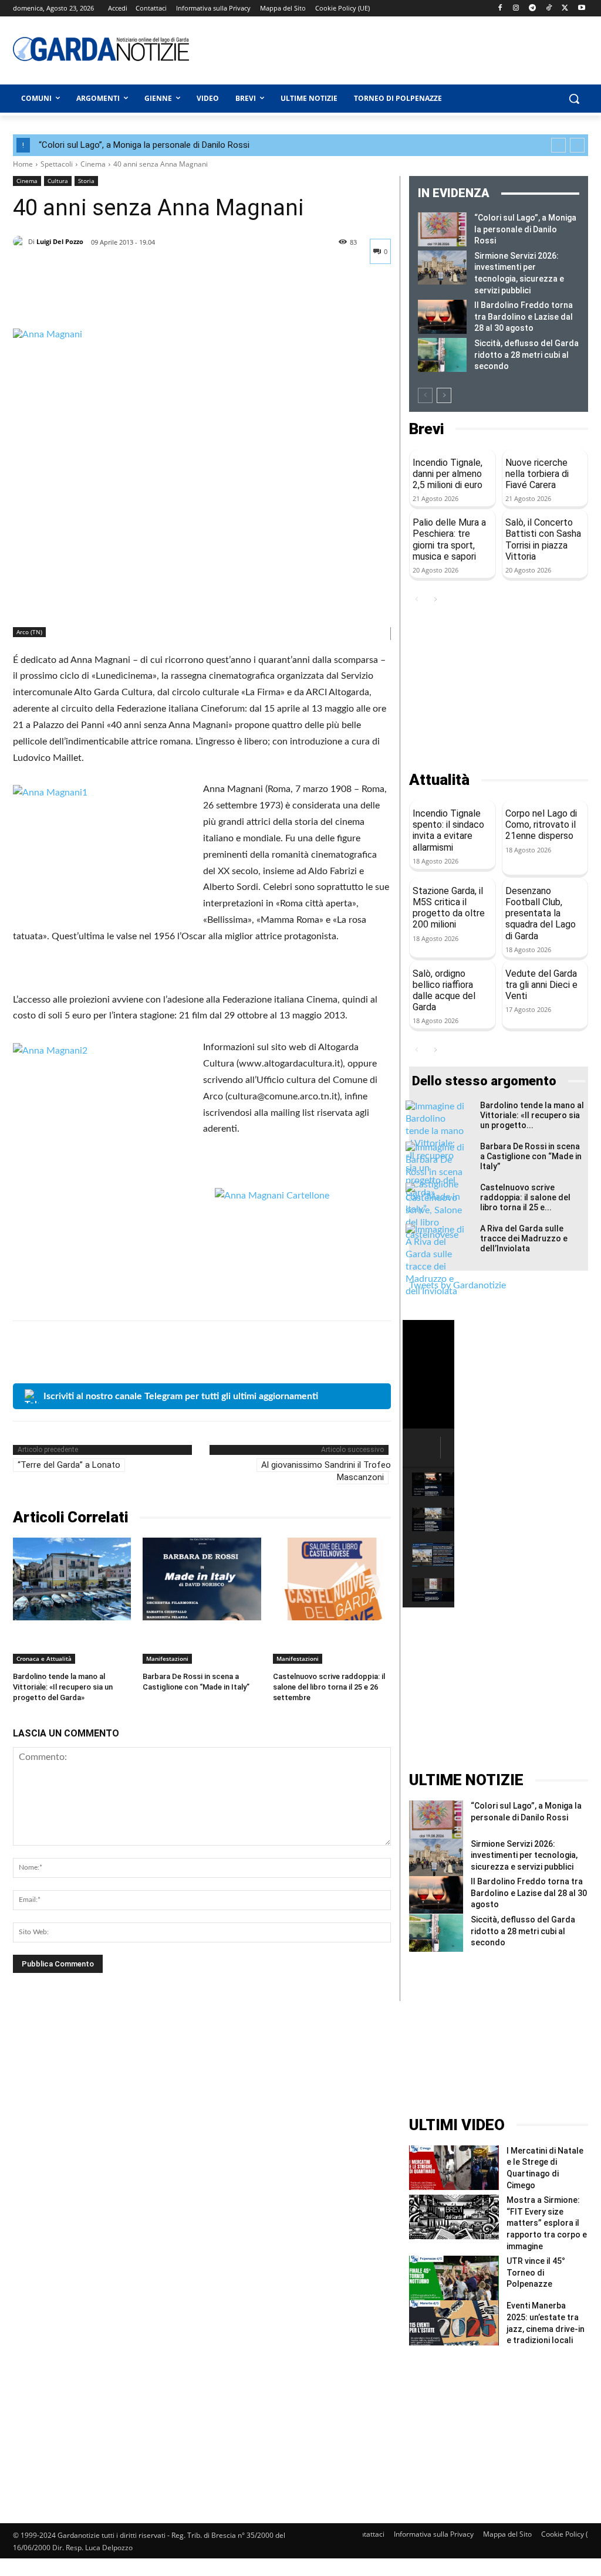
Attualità (439, 780)
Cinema (93, 164)
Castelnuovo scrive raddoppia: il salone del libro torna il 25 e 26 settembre (329, 1687)
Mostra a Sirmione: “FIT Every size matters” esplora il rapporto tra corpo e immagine (547, 2223)
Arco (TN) (29, 632)
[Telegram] (533, 9)
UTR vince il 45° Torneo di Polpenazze (536, 2272)
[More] (133, 299)
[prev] (558, 145)
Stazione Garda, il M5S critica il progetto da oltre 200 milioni (449, 908)
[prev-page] (425, 395)
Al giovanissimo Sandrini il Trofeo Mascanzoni (326, 1471)
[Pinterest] (79, 299)
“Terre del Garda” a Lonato (69, 1465)
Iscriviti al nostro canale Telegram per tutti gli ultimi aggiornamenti (181, 1396)
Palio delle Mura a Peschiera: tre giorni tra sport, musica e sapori (449, 539)
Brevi (426, 429)
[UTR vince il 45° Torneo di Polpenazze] (454, 2278)
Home (23, 164)
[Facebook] (500, 9)
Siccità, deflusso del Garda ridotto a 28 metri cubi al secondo (526, 355)
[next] (577, 145)
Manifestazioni (167, 1658)
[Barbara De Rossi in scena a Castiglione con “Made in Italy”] (202, 1579)
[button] (574, 99)
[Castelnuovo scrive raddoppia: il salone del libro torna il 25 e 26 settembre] (332, 1579)
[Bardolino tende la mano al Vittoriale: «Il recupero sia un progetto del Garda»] (72, 1579)
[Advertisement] (365, 49)
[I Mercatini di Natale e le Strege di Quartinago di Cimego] (454, 2168)
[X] (565, 9)
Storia (86, 181)
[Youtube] (581, 9)
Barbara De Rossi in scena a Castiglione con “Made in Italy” (531, 1156)
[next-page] (444, 395)
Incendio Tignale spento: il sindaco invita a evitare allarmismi (448, 830)
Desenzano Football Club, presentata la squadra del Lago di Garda (541, 913)
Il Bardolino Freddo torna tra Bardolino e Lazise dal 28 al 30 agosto (524, 317)
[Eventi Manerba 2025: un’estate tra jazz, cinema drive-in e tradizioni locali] (454, 2323)
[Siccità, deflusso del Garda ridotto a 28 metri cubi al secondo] (442, 355)
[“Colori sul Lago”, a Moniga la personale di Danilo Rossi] (442, 229)
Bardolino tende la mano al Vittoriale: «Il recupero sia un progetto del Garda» (63, 1687)
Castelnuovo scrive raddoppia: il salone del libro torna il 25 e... (525, 1197)
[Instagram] (516, 9)
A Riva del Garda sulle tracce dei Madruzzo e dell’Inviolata (524, 1238)
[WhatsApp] (106, 299)
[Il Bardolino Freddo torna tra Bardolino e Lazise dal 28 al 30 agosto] (442, 317)
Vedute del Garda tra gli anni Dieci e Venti (541, 985)
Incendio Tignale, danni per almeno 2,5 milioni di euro (448, 474)
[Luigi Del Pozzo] (21, 242)
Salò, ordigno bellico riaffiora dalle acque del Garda (444, 991)
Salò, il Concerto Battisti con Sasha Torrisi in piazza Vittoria (543, 539)
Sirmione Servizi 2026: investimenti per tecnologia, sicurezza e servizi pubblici (524, 1855)
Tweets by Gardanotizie (457, 1285)
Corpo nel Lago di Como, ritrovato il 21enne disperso (541, 825)
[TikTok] (549, 9)
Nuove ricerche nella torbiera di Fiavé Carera (537, 474)
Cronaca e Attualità (44, 1658)
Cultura (58, 181)
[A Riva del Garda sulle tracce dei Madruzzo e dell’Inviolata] (435, 1261)
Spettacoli (57, 164)
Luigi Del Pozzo (60, 241)
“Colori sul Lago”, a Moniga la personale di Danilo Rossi (144, 145)
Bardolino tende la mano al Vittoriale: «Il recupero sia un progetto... (532, 1115)
